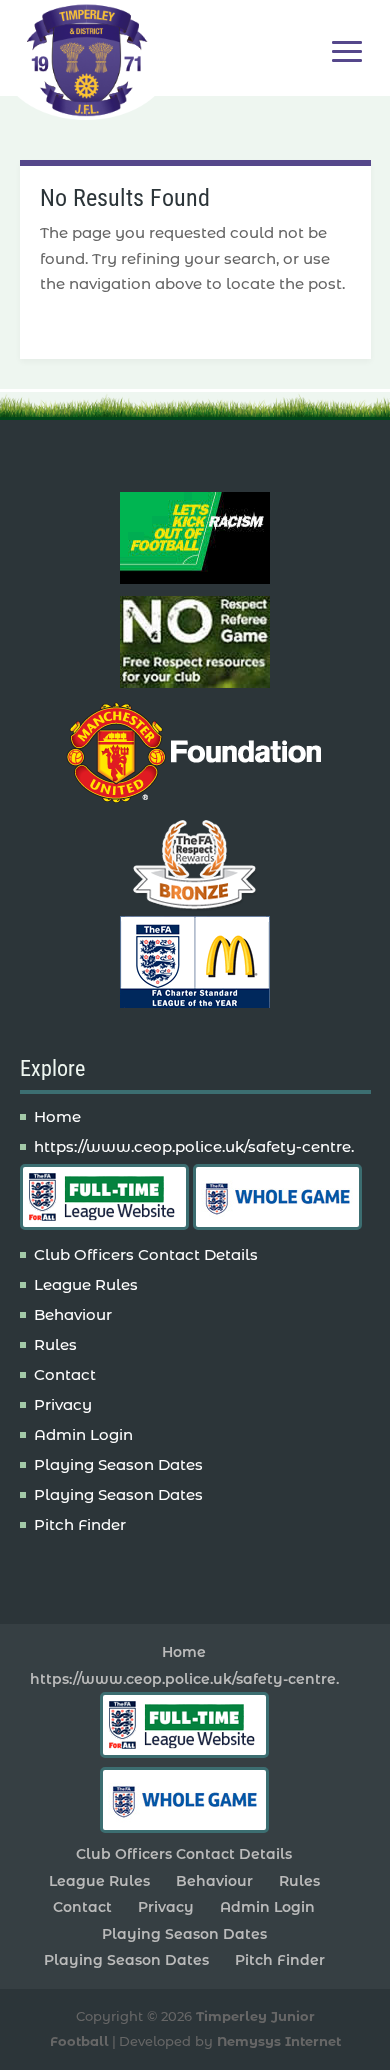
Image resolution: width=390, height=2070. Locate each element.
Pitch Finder (80, 1524)
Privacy (63, 1404)
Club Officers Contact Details (146, 1254)
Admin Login (83, 1434)
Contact (65, 1374)
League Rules (86, 1284)
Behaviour (73, 1314)
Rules (55, 1344)
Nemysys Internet (279, 2041)
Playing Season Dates (118, 1464)
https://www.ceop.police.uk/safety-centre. (194, 1146)
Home (57, 1116)
